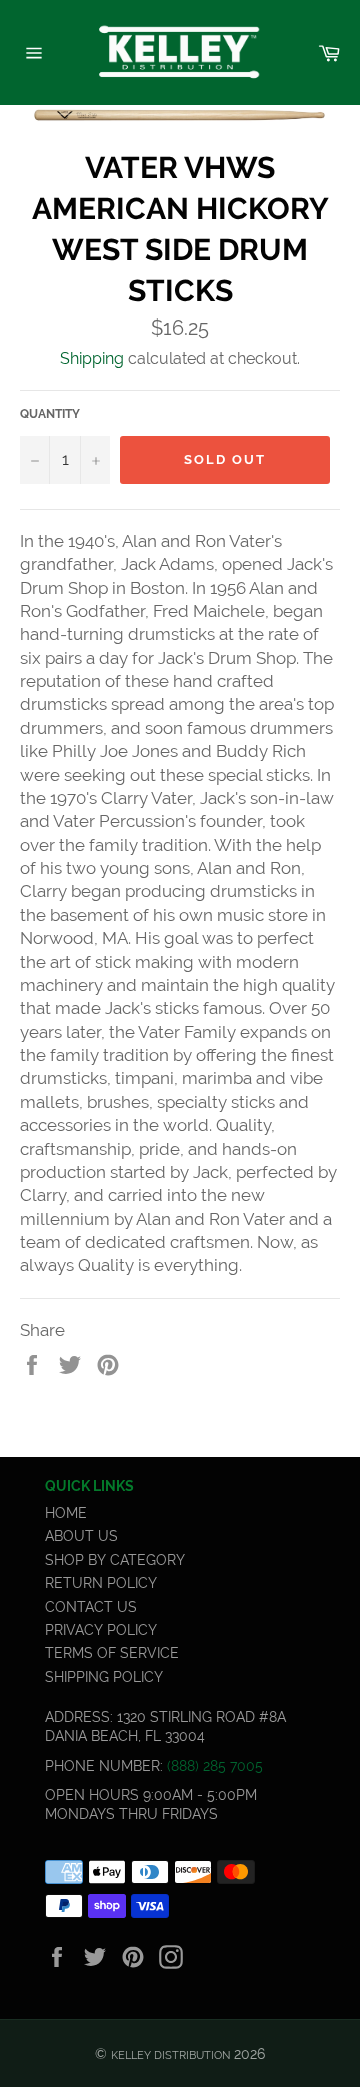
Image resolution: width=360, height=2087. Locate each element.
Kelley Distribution (170, 2055)
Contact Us (91, 1607)
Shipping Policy (104, 1677)
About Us (81, 1536)
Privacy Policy (101, 1630)
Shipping (92, 358)
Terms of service (112, 1653)
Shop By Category (115, 1560)
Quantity (50, 414)
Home (66, 1513)
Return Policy (101, 1583)
